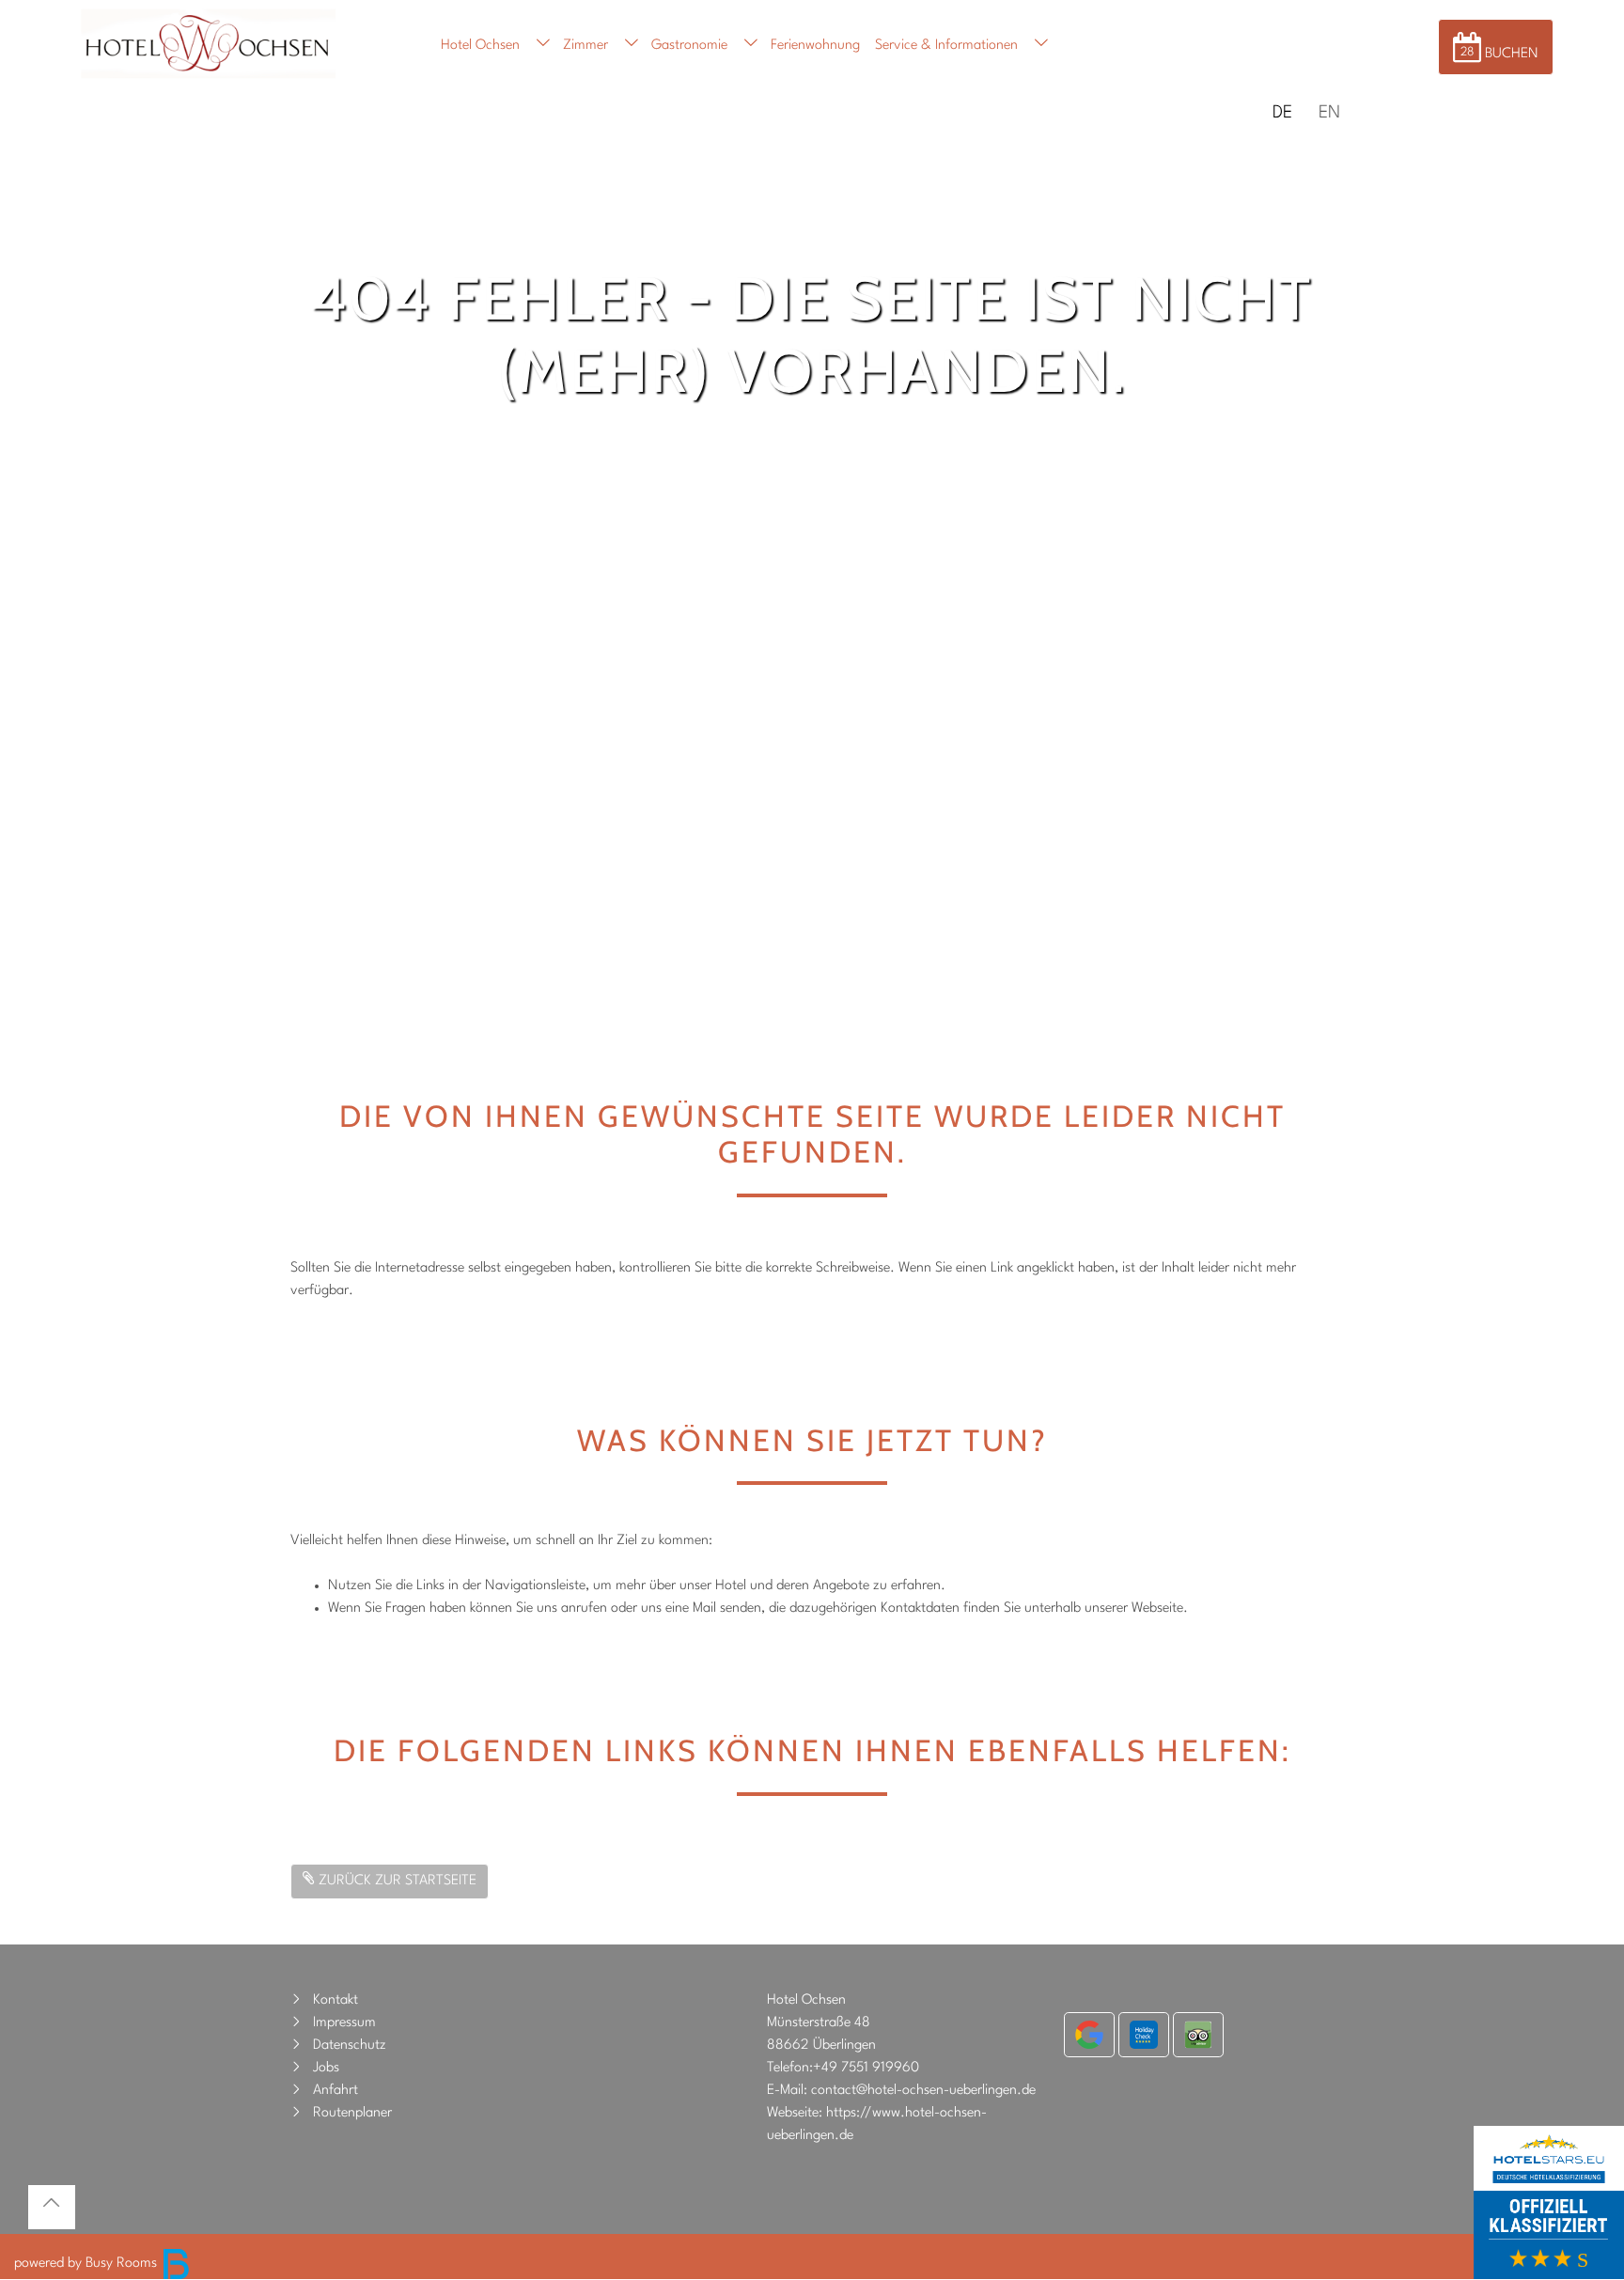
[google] (1089, 2035)
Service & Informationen (946, 46)
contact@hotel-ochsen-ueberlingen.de (923, 2091)
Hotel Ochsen (480, 46)
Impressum (344, 2023)
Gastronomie (689, 46)
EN (1329, 113)
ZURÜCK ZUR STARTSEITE (396, 1881)
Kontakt (336, 2000)
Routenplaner (352, 2113)
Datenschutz (350, 2046)
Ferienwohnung (815, 46)
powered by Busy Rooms (87, 2264)
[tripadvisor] (1198, 2035)
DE (1282, 113)
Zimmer (586, 46)
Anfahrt (336, 2091)
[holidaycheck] (1144, 2035)
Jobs (326, 2068)
